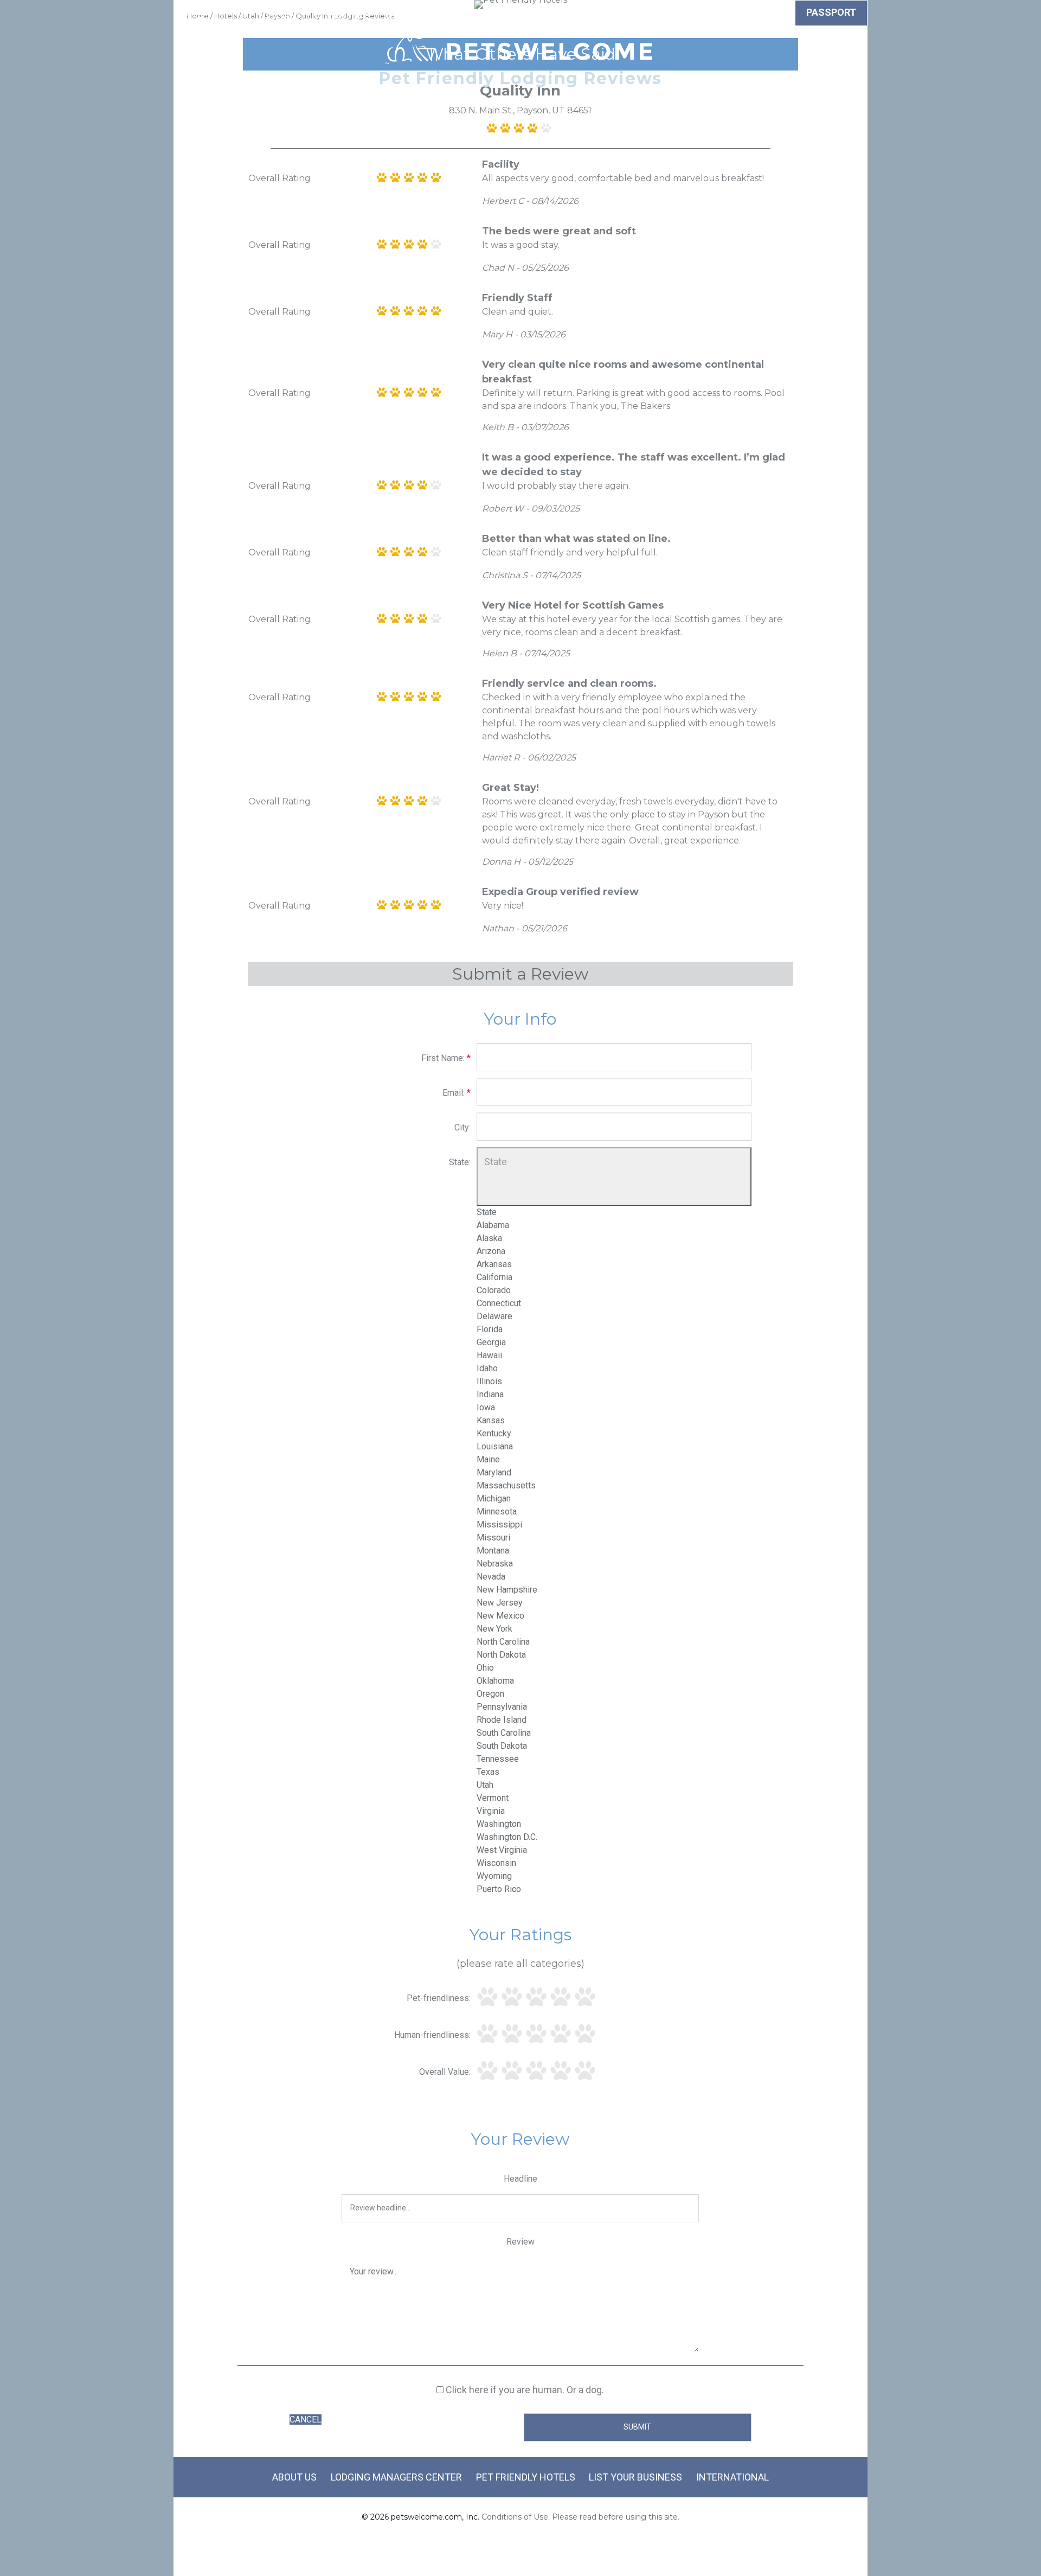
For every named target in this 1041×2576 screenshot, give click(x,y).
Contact (687, 14)
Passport (831, 12)
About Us (294, 2477)
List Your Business (635, 2477)
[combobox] (614, 1551)
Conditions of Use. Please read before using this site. (580, 2517)
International (732, 2477)
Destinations (520, 14)
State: (460, 1162)
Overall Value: (445, 2072)
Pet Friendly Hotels (526, 2477)
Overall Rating (279, 178)
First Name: (446, 1058)
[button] (614, 1176)
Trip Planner (338, 14)
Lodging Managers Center (396, 2477)
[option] (487, 1212)
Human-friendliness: (432, 2035)
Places (584, 14)
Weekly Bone (754, 14)
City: (462, 1127)
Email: (457, 1093)
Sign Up (634, 14)
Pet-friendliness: (439, 1998)
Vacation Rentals (428, 14)
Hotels (273, 14)
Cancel (306, 2420)
